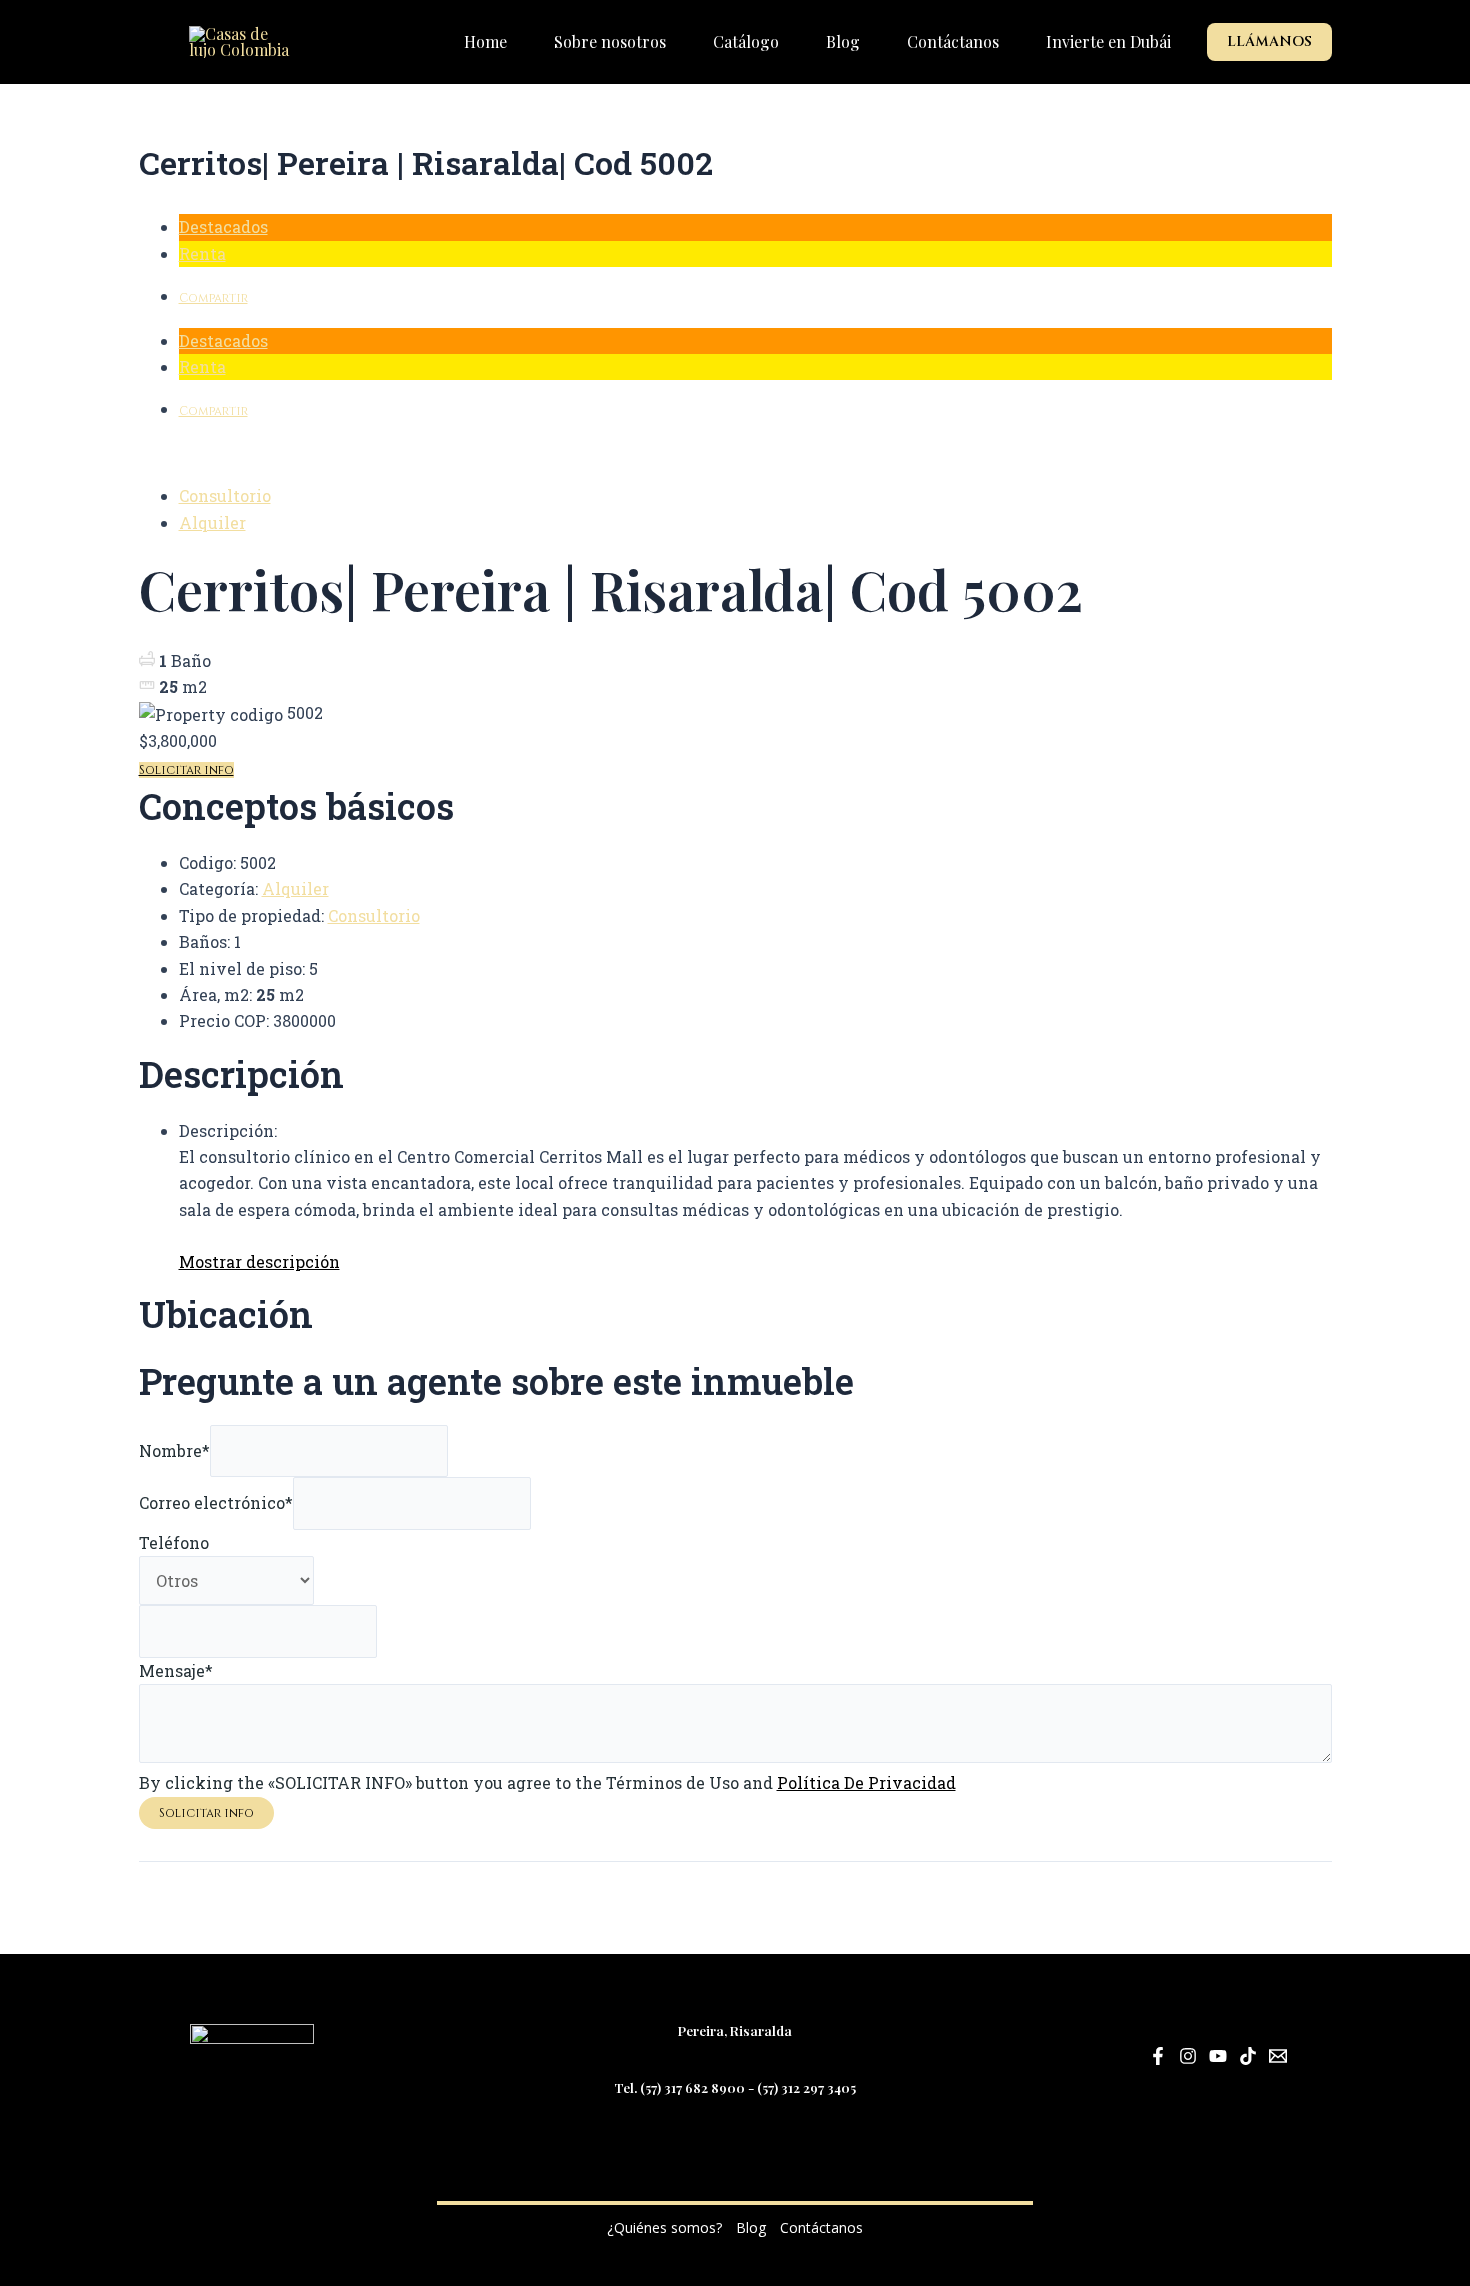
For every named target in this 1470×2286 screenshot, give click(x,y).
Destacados (223, 226)
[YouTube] (1218, 2056)
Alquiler (212, 522)
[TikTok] (1248, 2056)
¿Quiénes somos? (664, 2227)
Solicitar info (186, 770)
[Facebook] (1158, 2056)
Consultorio (225, 495)
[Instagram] (1188, 2056)
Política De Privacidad (866, 1782)
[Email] (1278, 2056)
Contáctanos (821, 2227)
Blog (751, 2227)
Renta (202, 253)
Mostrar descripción (259, 1261)
